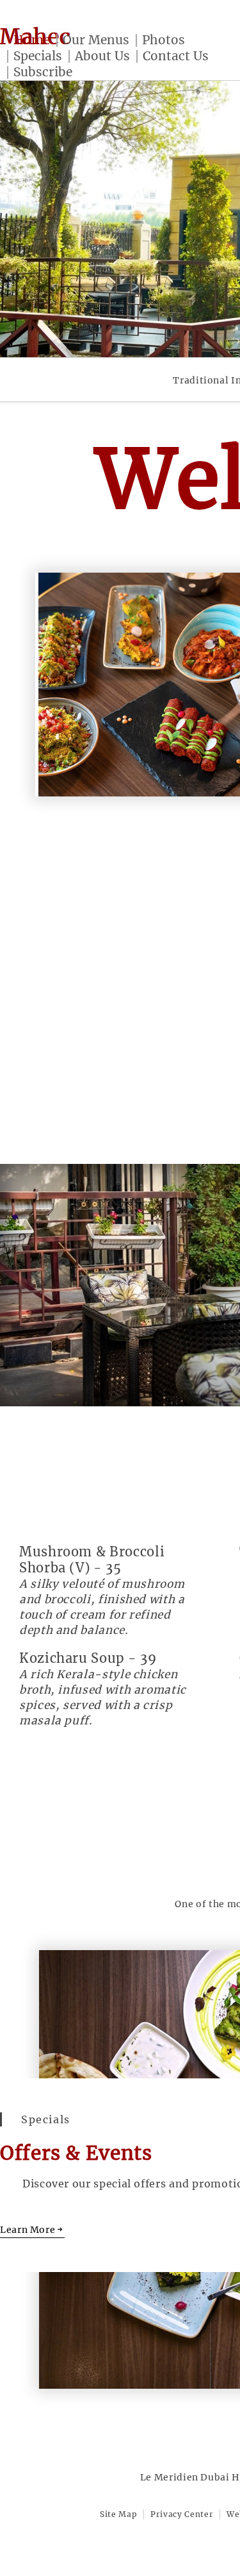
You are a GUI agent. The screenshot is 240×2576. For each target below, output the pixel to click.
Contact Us (176, 56)
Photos (164, 40)
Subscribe (43, 72)
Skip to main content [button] (64, 40)
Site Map (118, 2514)
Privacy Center (182, 2514)
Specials (38, 56)
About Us (102, 56)
